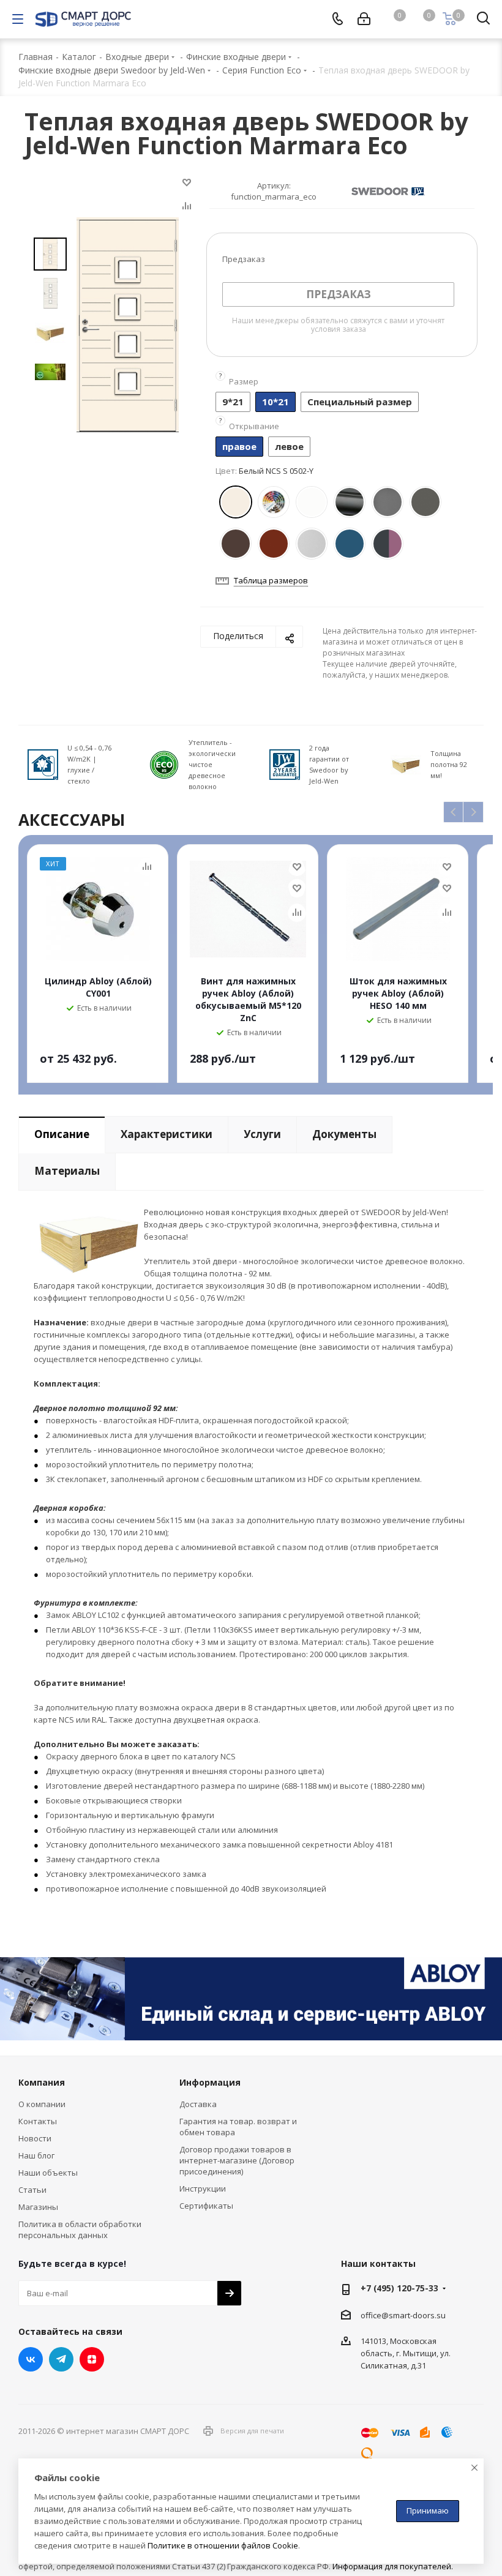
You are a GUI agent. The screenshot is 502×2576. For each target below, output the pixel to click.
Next (474, 813)
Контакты (38, 2121)
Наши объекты (48, 2173)
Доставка (198, 2104)
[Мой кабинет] (364, 19)
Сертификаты (206, 2206)
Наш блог (36, 2155)
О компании (42, 2104)
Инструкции (203, 2188)
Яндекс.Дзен (92, 2359)
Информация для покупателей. (393, 2566)
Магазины (38, 2207)
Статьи (32, 2190)
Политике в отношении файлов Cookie (223, 2545)
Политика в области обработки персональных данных (80, 2230)
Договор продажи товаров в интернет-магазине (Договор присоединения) (237, 2160)
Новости (35, 2138)
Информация (210, 2082)
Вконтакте (31, 2359)
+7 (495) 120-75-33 (399, 2288)
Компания (42, 2082)
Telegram (61, 2359)
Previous (454, 813)
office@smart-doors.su (403, 2315)
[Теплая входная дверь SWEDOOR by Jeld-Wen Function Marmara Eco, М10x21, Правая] (128, 324)
